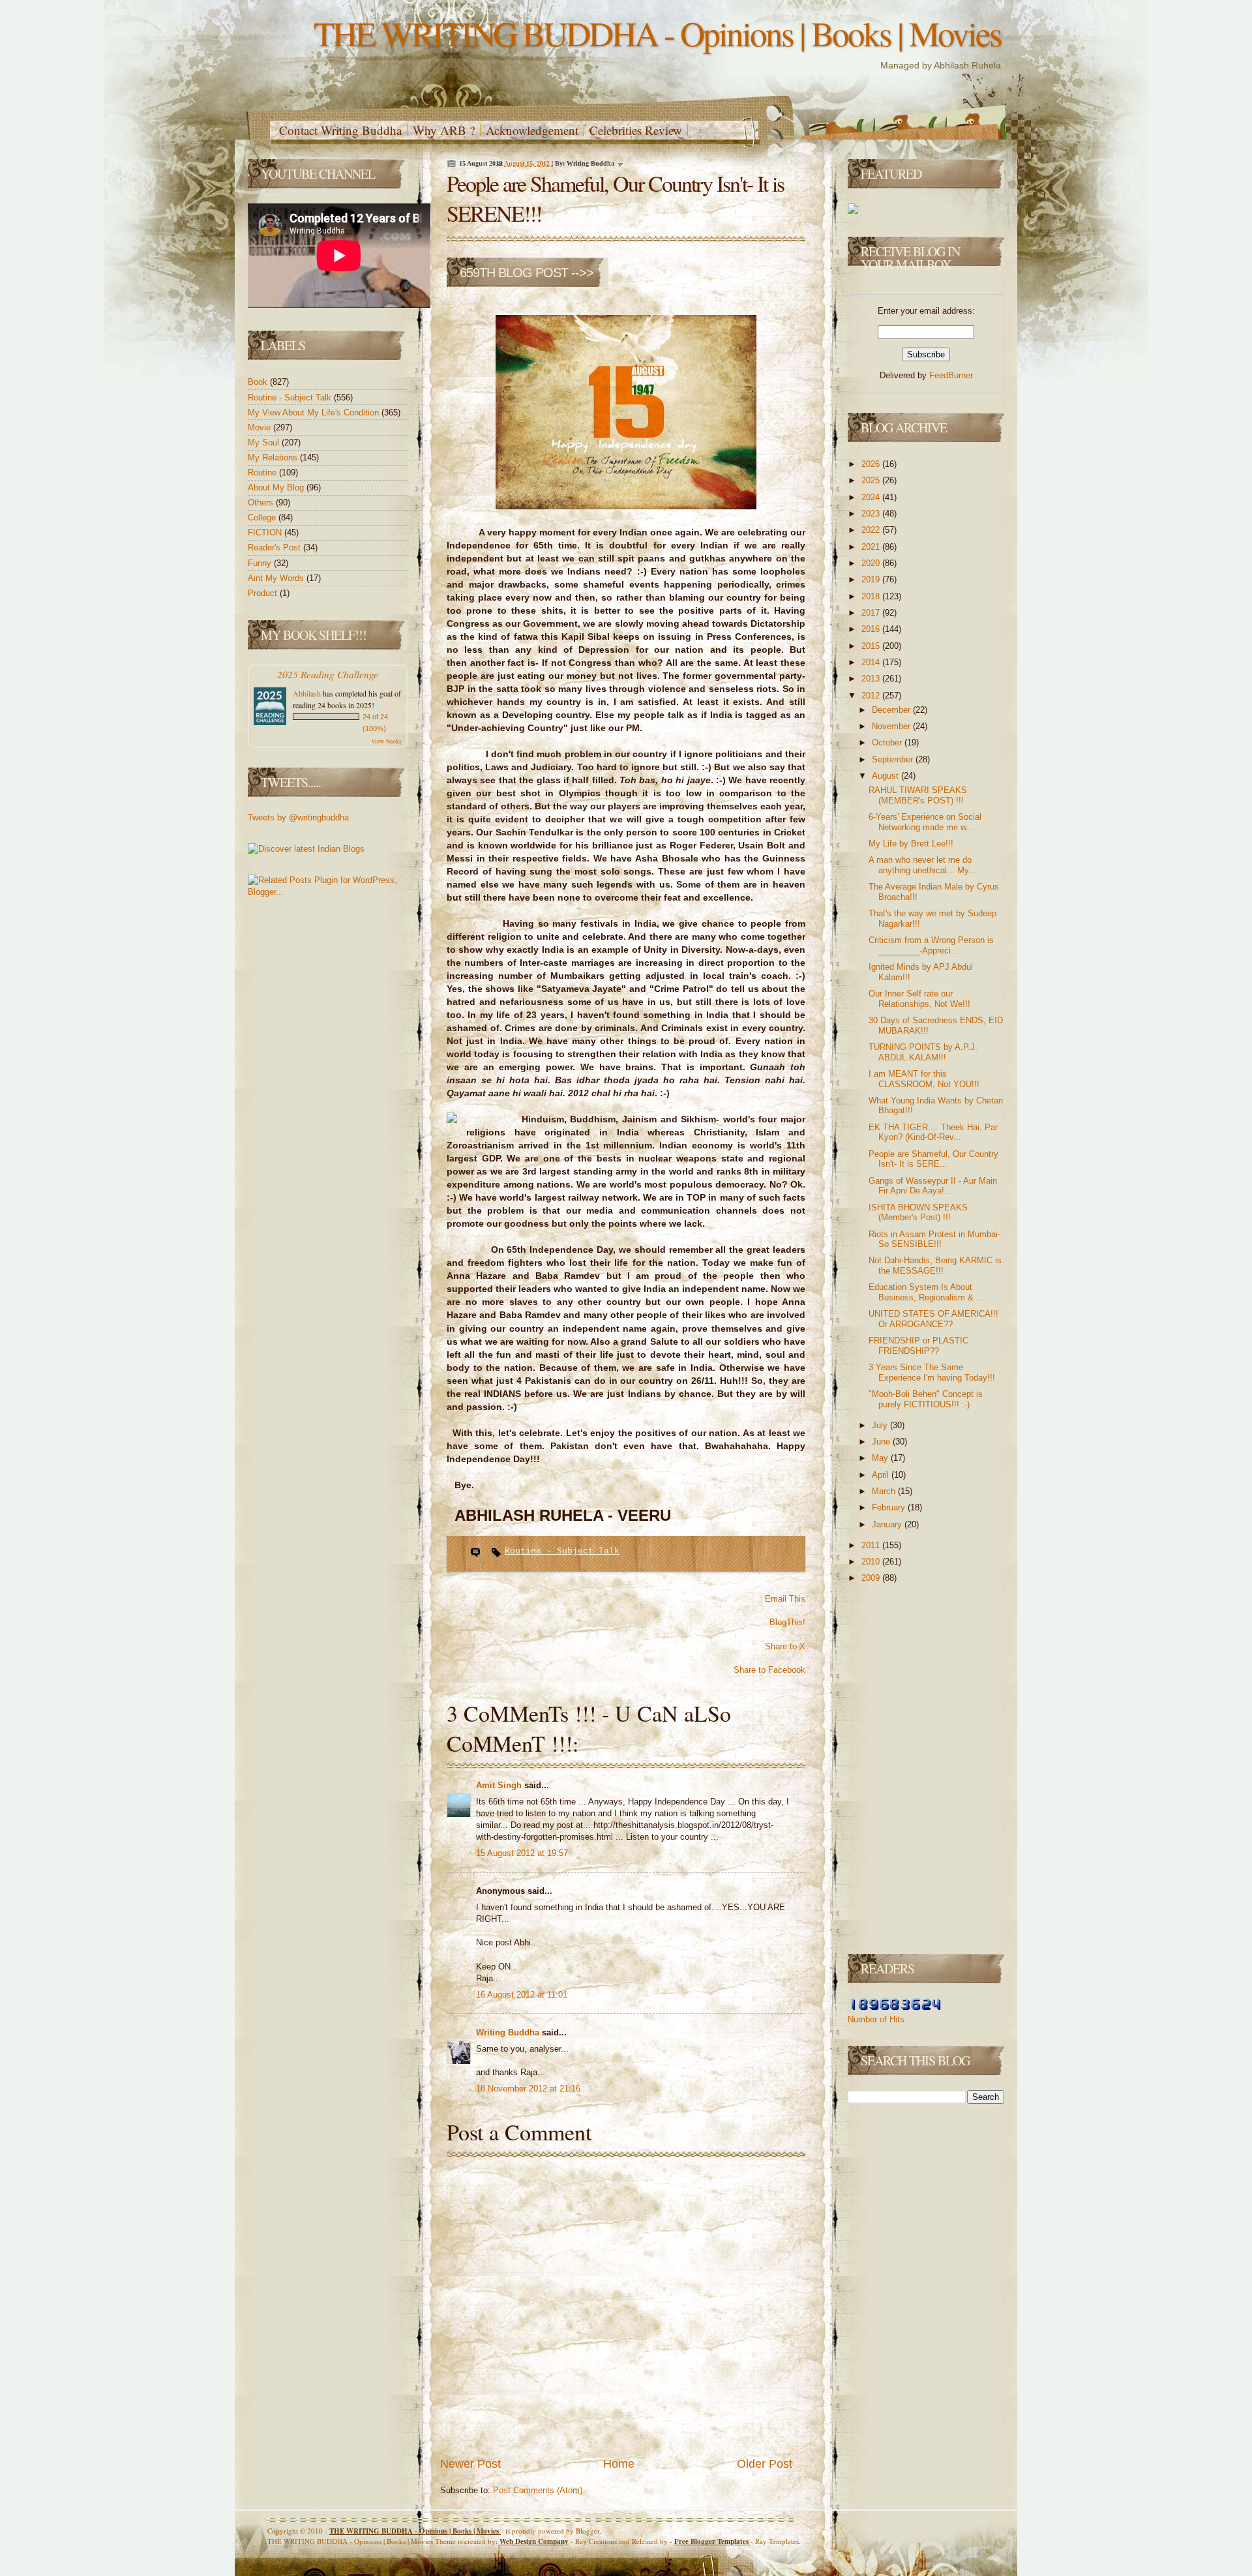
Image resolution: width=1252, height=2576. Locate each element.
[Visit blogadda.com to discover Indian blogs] (306, 849)
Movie (261, 427)
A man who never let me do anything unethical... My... (922, 865)
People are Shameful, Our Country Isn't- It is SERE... (933, 1159)
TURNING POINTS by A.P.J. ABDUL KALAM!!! (923, 1052)
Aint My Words (277, 578)
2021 (872, 547)
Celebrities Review (636, 130)
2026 (872, 464)
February (890, 1507)
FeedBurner (951, 375)
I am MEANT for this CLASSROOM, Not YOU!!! (924, 1079)
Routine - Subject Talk (291, 397)
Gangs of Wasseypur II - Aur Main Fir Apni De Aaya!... (933, 1186)
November (892, 726)
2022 (872, 530)
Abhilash (307, 693)
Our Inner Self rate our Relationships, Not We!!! (919, 999)
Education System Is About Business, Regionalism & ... (926, 1292)
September (894, 759)
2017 (872, 613)
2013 (872, 679)
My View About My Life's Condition (315, 412)
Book (259, 382)
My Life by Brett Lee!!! (911, 844)
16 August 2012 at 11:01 (522, 1995)
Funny (261, 563)
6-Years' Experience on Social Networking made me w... (925, 822)
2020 (872, 563)
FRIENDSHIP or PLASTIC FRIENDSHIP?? (918, 1346)
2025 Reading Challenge (328, 674)
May (881, 1458)
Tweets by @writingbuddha (298, 817)
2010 (872, 1562)
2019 (872, 579)
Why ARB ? (444, 130)
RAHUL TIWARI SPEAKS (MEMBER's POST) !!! (918, 795)
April (882, 1475)
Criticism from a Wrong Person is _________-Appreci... (931, 945)
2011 (872, 1545)
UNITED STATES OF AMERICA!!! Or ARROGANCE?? (933, 1319)
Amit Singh (500, 1785)
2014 (872, 662)
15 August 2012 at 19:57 (522, 1853)
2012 (872, 696)
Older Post (765, 2464)
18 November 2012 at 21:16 (528, 2089)
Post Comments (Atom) (538, 2490)
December (892, 710)
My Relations (274, 457)
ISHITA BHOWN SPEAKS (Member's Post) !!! (918, 1213)
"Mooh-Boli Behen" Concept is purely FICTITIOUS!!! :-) (926, 1399)
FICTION (266, 532)
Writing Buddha (509, 2032)
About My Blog (277, 487)
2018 (872, 596)
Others (262, 502)
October (888, 742)
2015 (872, 646)
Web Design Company (534, 2541)
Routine (263, 472)
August (887, 776)
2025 (872, 480)
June (882, 1442)
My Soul (265, 442)
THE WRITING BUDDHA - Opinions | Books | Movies (657, 33)
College (263, 517)
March (885, 1491)
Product (264, 593)
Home (619, 2464)
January (888, 1524)
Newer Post (470, 2464)
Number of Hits (876, 2019)
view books (387, 741)
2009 (872, 1578)
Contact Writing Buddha (340, 130)
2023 (872, 514)
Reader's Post (276, 547)
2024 (872, 497)
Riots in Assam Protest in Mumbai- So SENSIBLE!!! (934, 1239)
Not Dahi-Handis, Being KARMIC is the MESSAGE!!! (935, 1266)
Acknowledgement (532, 130)
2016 (872, 629)
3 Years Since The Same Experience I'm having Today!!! (932, 1372)
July (881, 1425)
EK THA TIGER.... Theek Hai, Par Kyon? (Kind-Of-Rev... (933, 1132)
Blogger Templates (712, 2541)
